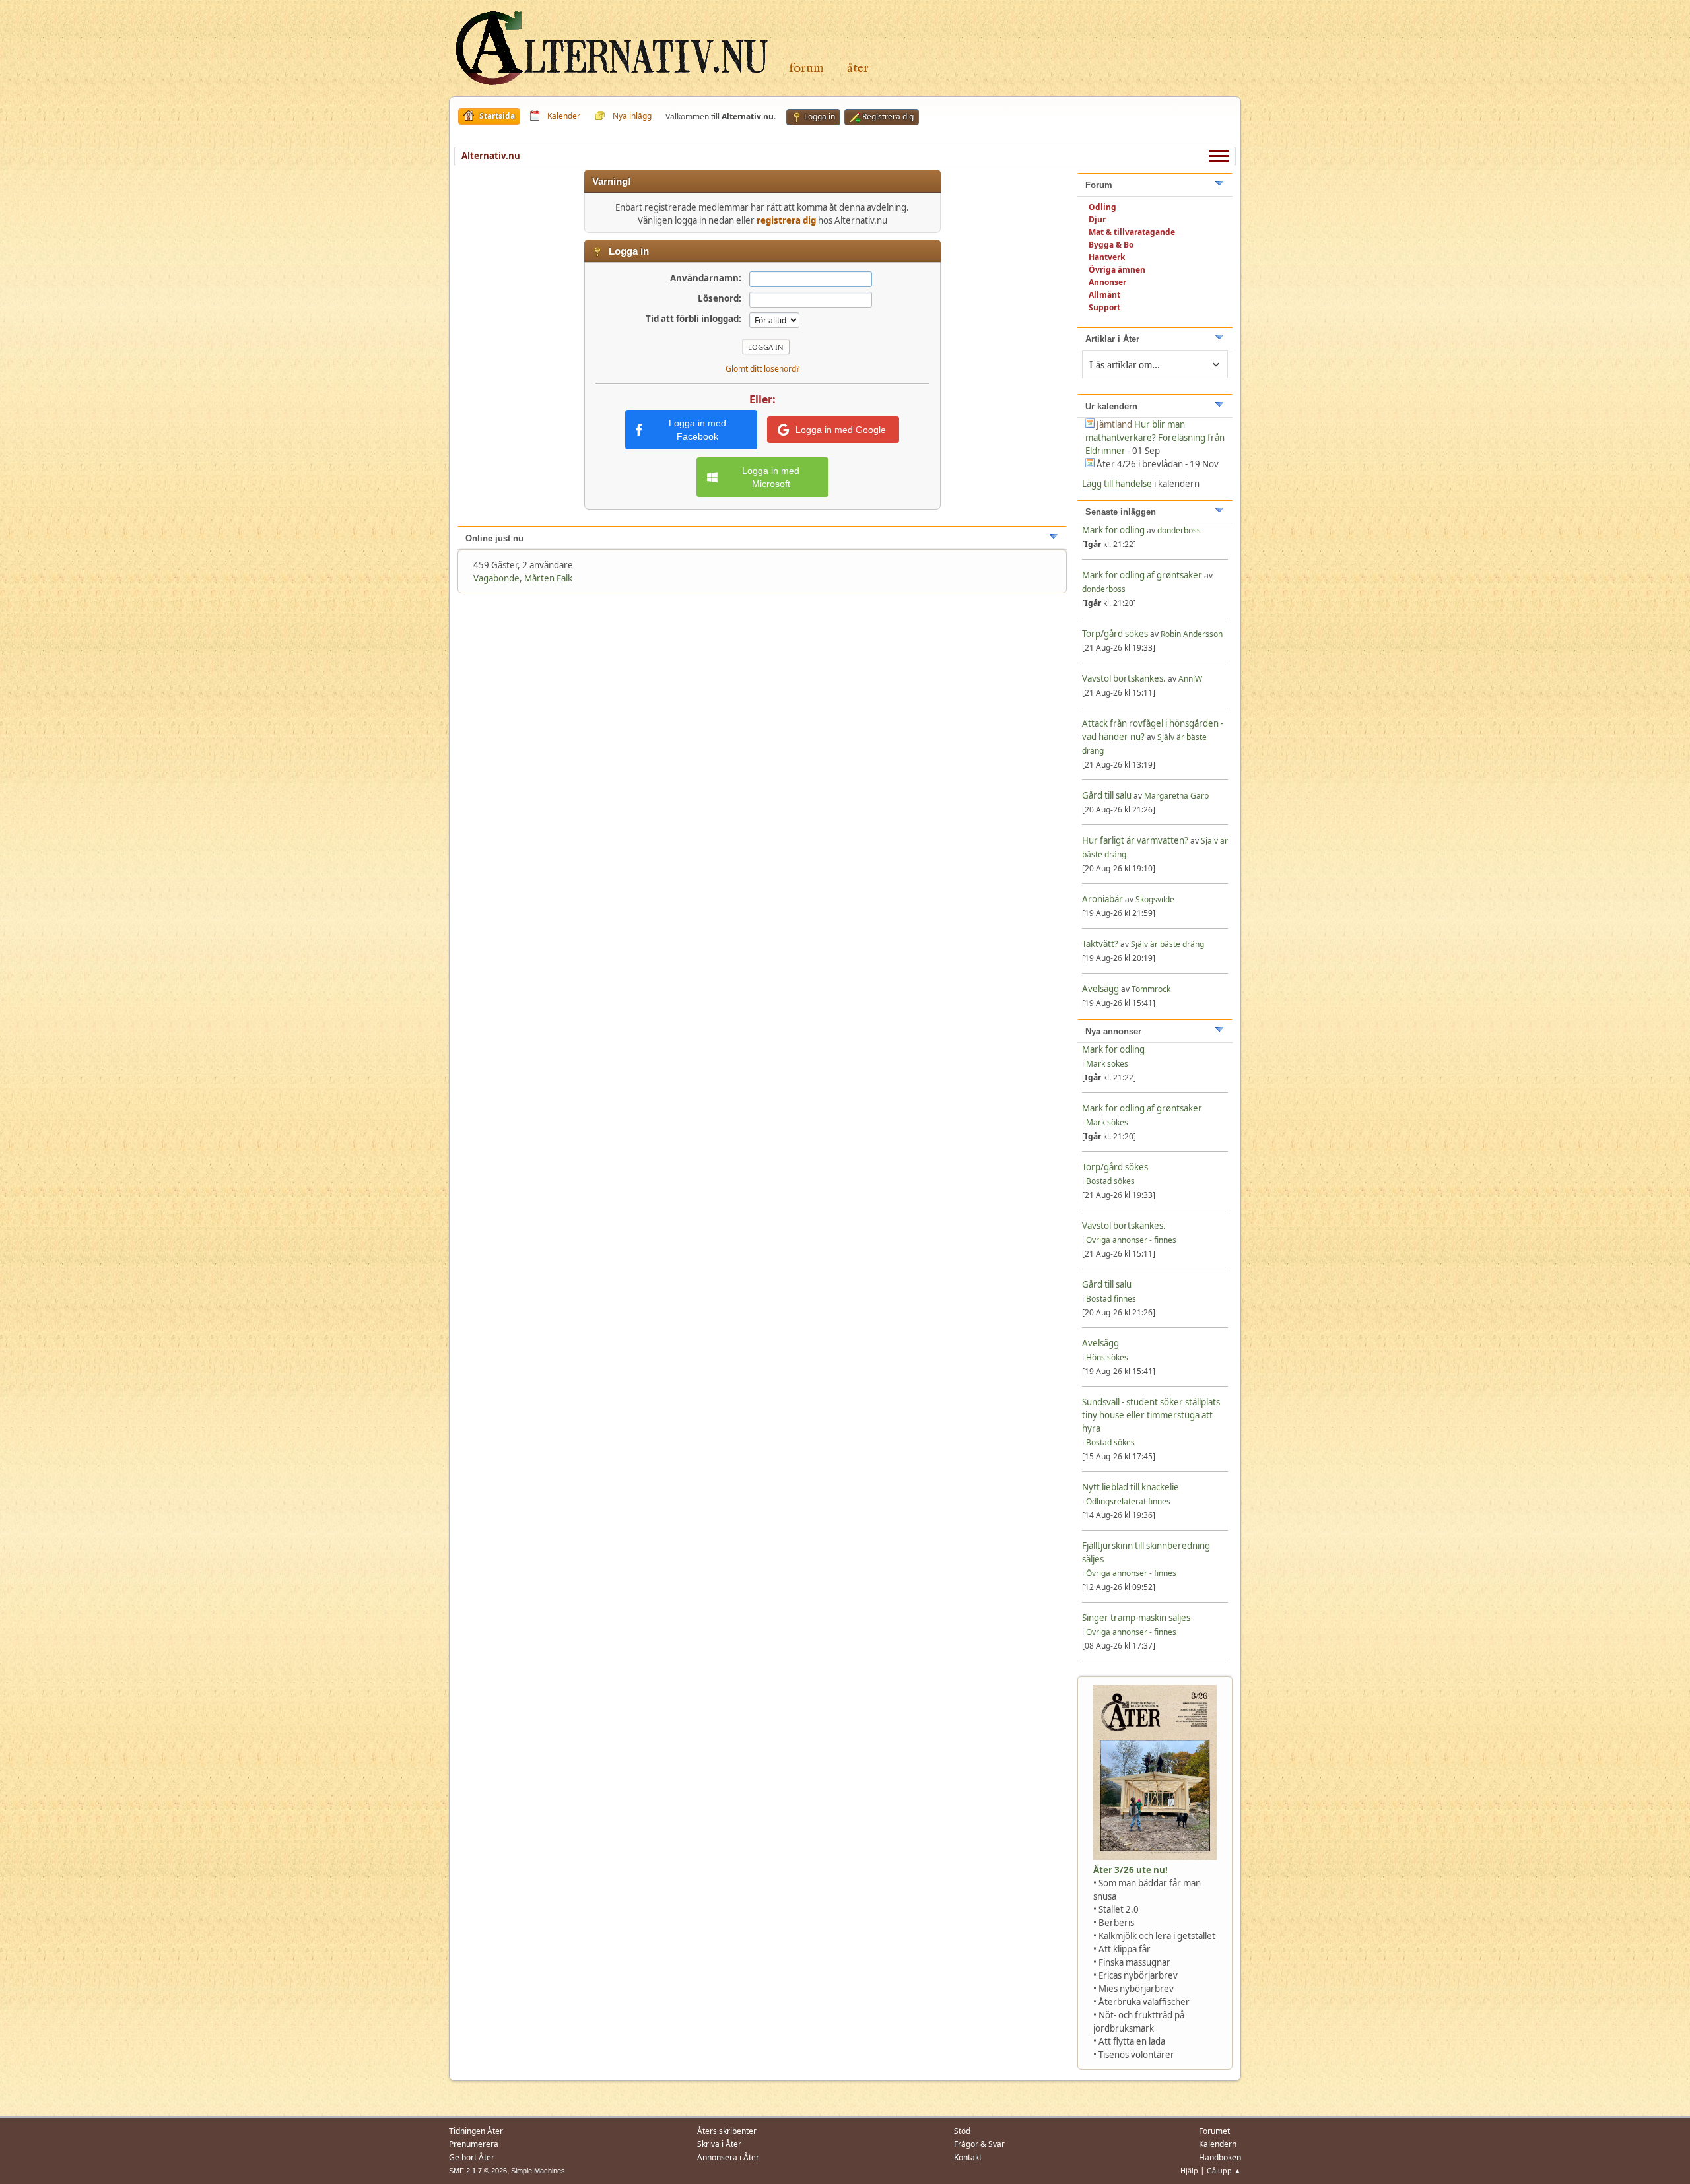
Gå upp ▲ (1224, 2170)
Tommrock (1151, 989)
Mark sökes (1107, 1064)
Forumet (1214, 2131)
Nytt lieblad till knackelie (1131, 1487)
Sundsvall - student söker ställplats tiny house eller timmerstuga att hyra (1151, 1415)
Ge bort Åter (472, 2157)
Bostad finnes (1111, 1299)
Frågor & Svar (979, 2144)
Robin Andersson (1192, 634)
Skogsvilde (1155, 899)
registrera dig (786, 220)
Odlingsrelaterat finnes (1128, 1501)
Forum (806, 68)
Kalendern (1218, 2144)
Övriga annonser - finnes (1131, 1240)
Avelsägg (1100, 989)
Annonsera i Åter (728, 2157)
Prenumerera (474, 2144)
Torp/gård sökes (1116, 634)
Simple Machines (538, 2171)
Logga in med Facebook (697, 430)
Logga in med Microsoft (771, 477)
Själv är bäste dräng (1167, 944)
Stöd (962, 2131)
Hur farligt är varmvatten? (1135, 840)
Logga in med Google (841, 430)
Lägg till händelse (1117, 484)
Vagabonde (496, 578)
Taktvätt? (1100, 944)
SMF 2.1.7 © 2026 (478, 2171)
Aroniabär (1102, 899)
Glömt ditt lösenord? (762, 369)
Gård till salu (1107, 795)
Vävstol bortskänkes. (1124, 678)
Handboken (1220, 2157)
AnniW (1190, 679)
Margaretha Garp (1176, 796)
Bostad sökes (1110, 1181)
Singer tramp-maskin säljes (1136, 1618)
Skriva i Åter (719, 2144)
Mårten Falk (548, 578)
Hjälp (1189, 2170)
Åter (858, 68)
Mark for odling (1114, 530)
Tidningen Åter (476, 2131)
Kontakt (968, 2157)
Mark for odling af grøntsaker (1142, 575)
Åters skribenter (727, 2131)
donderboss (1179, 530)
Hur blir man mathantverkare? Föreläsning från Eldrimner (1155, 438)
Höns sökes (1107, 1357)
